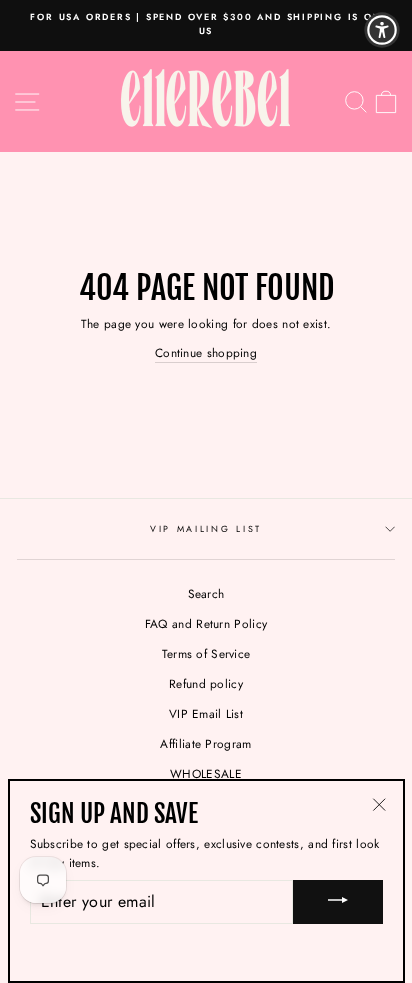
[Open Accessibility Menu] (382, 30)
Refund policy (206, 683)
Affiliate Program (205, 743)
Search (206, 593)
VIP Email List (206, 713)
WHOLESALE (206, 773)
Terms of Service (206, 653)
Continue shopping (206, 352)
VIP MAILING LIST (206, 528)
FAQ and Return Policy (206, 623)
